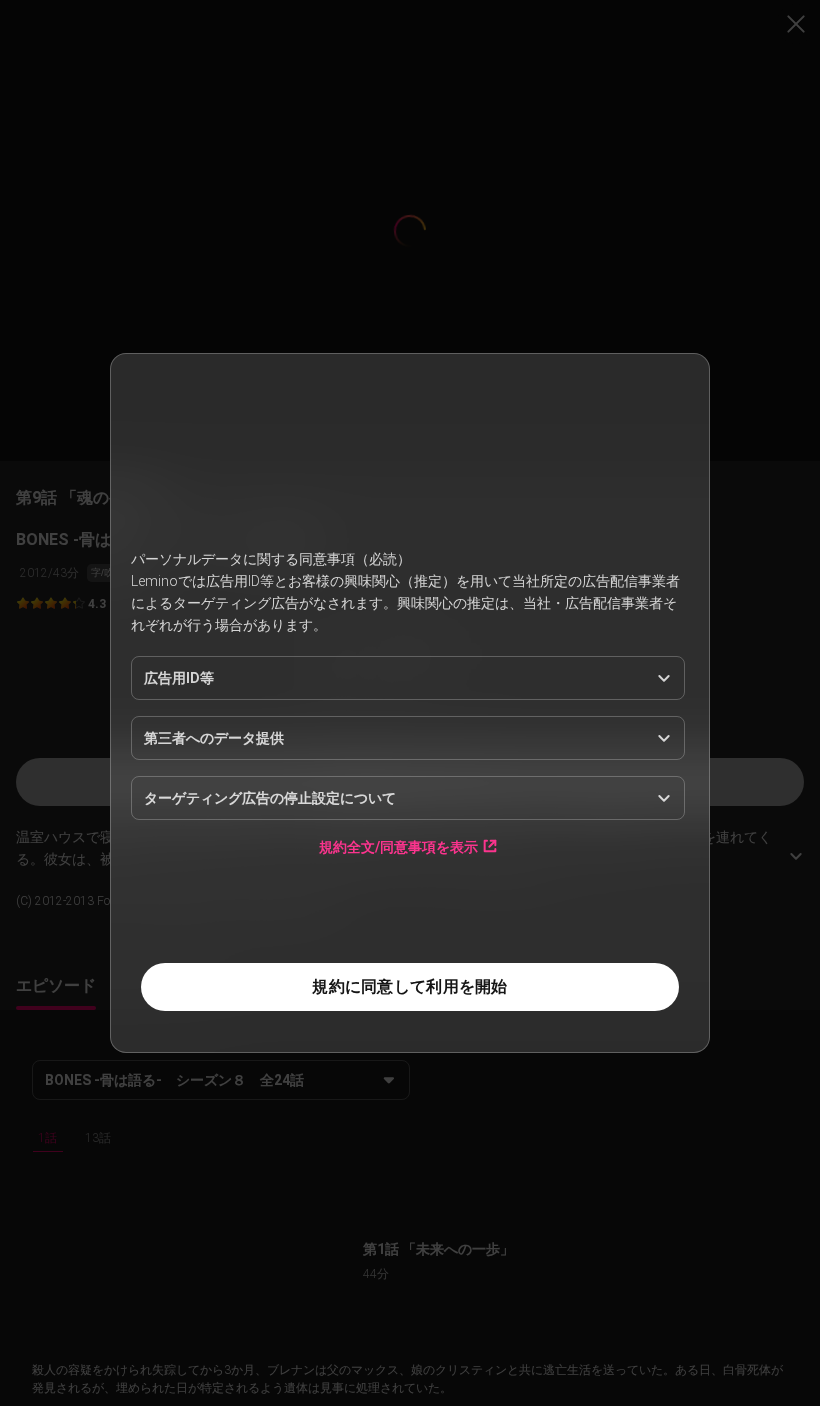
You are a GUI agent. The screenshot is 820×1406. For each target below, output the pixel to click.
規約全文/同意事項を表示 (398, 846)
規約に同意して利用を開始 (409, 986)
